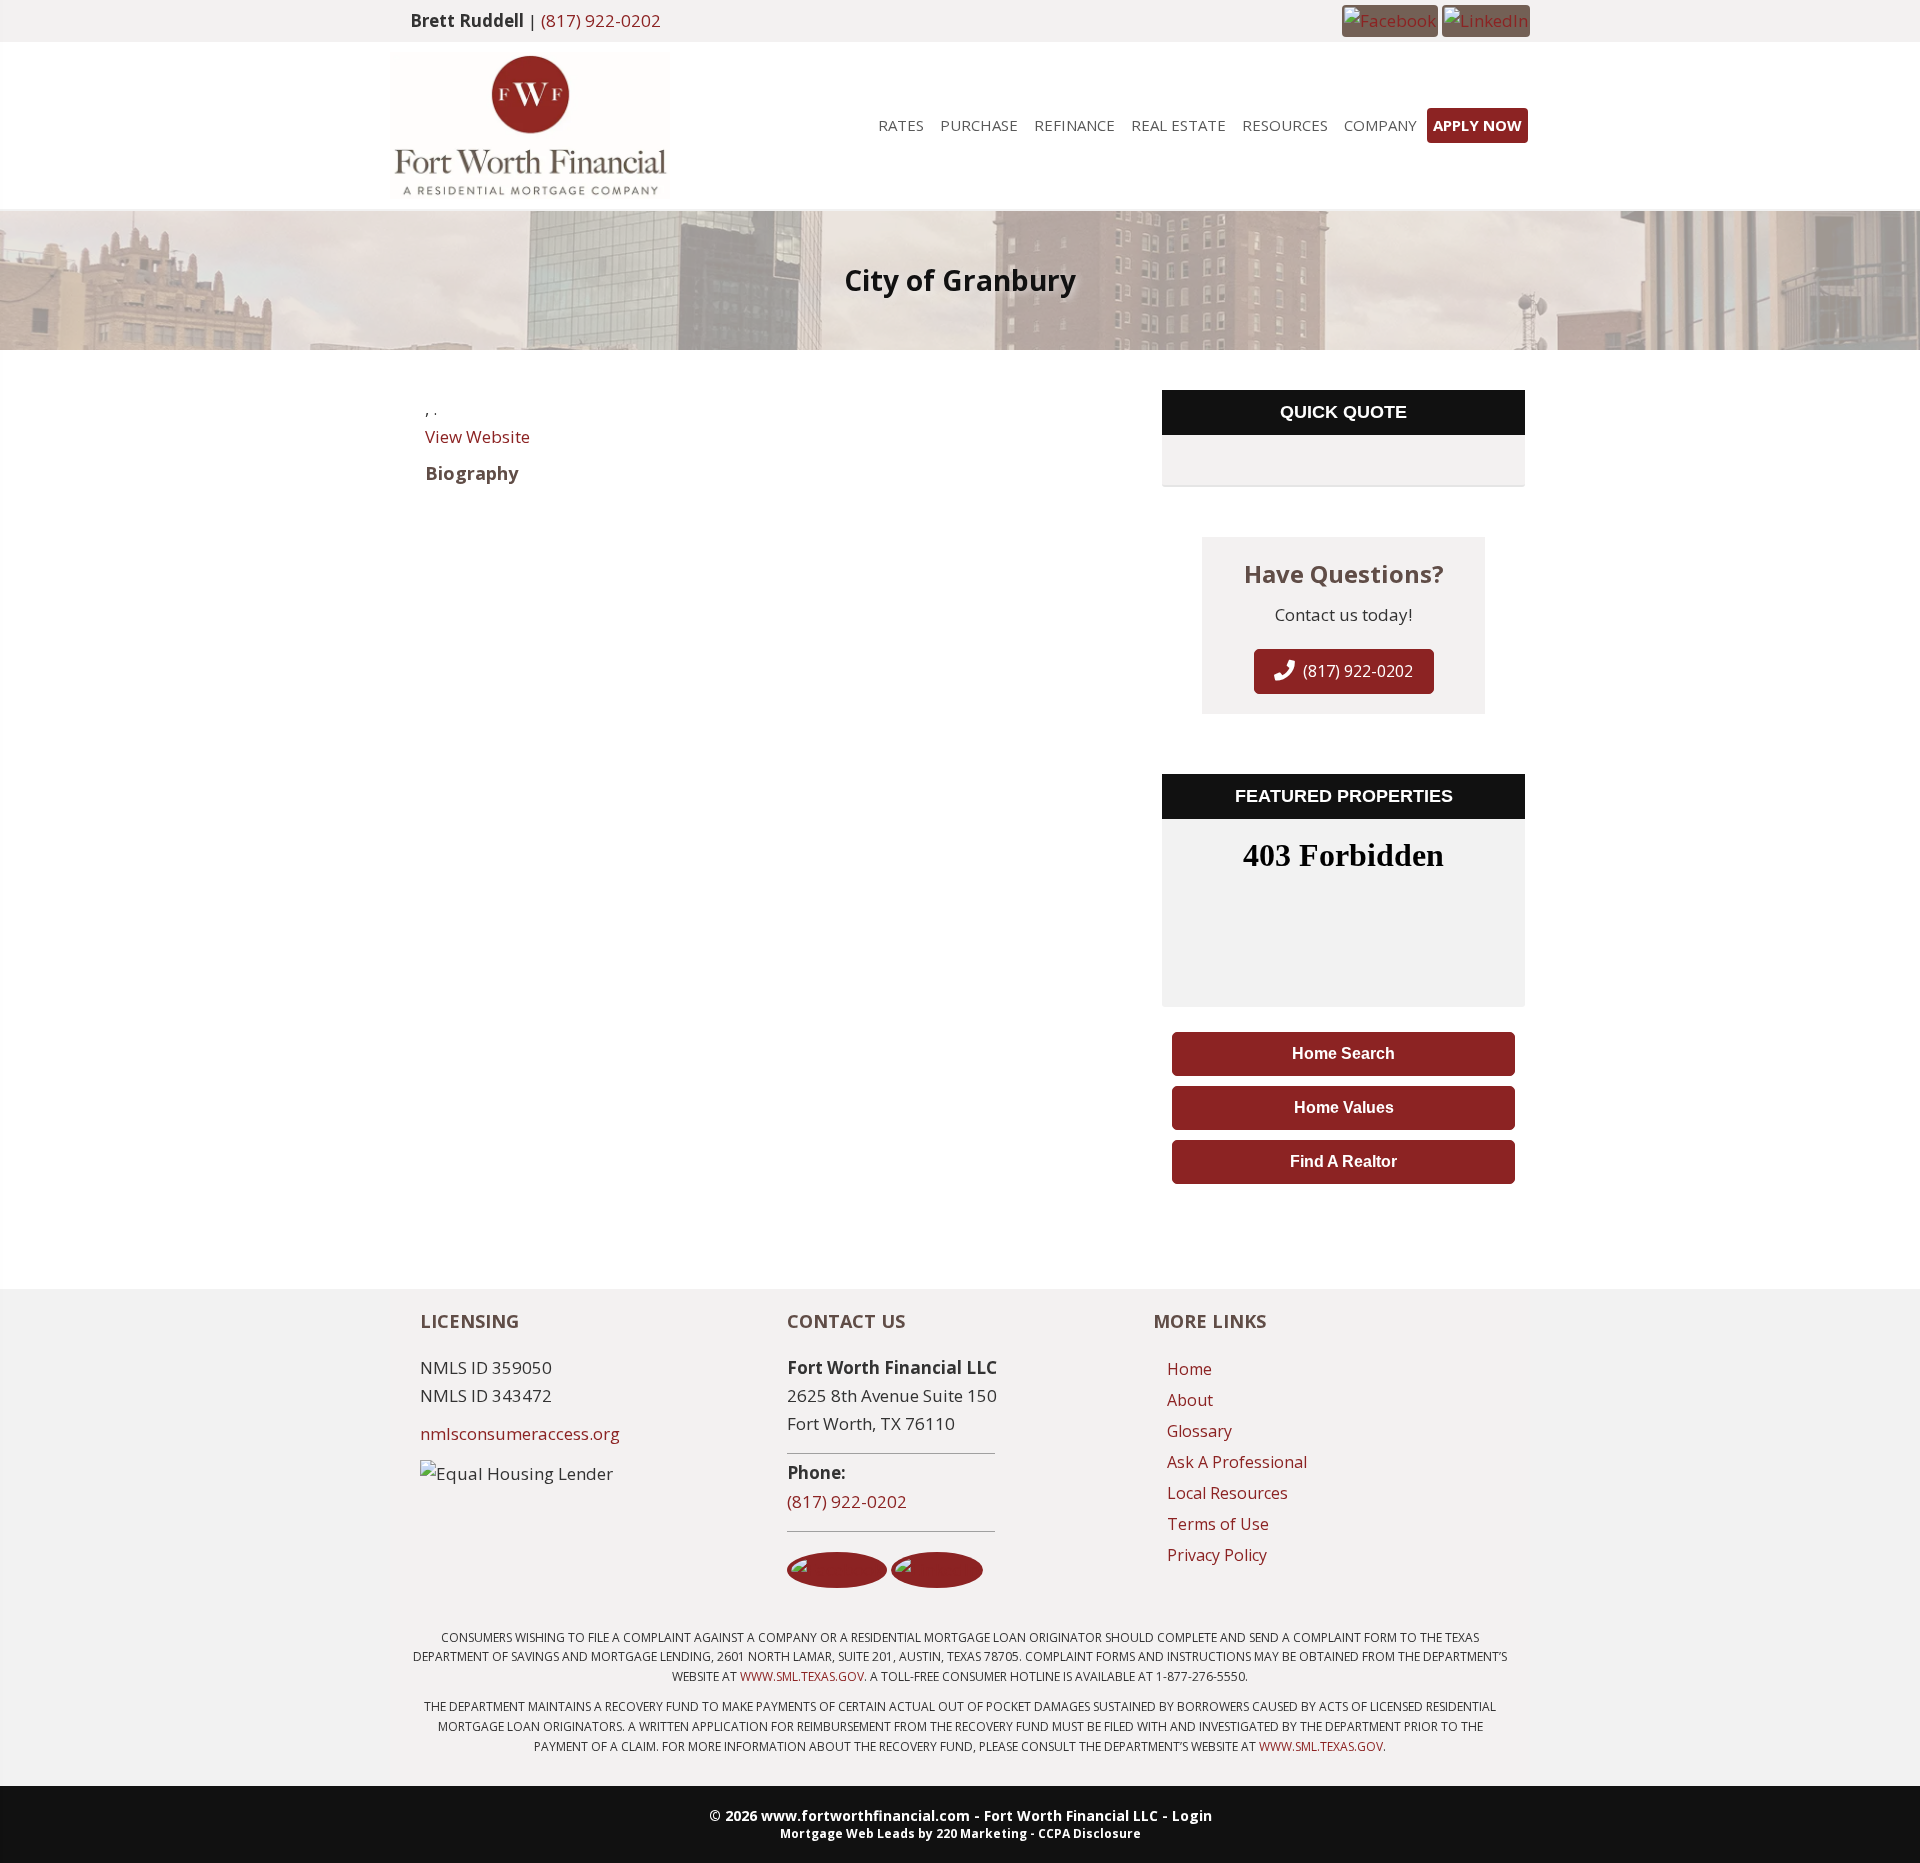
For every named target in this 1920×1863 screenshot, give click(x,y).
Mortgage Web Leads (847, 1833)
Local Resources (1227, 1493)
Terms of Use (1218, 1524)
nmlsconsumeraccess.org (520, 1433)
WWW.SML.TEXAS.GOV (802, 1676)
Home (1189, 1369)
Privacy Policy (1217, 1555)
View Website (477, 436)
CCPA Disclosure (1089, 1833)
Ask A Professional (1237, 1462)
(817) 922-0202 (601, 20)
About (1190, 1400)
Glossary (1199, 1431)
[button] (1390, 19)
